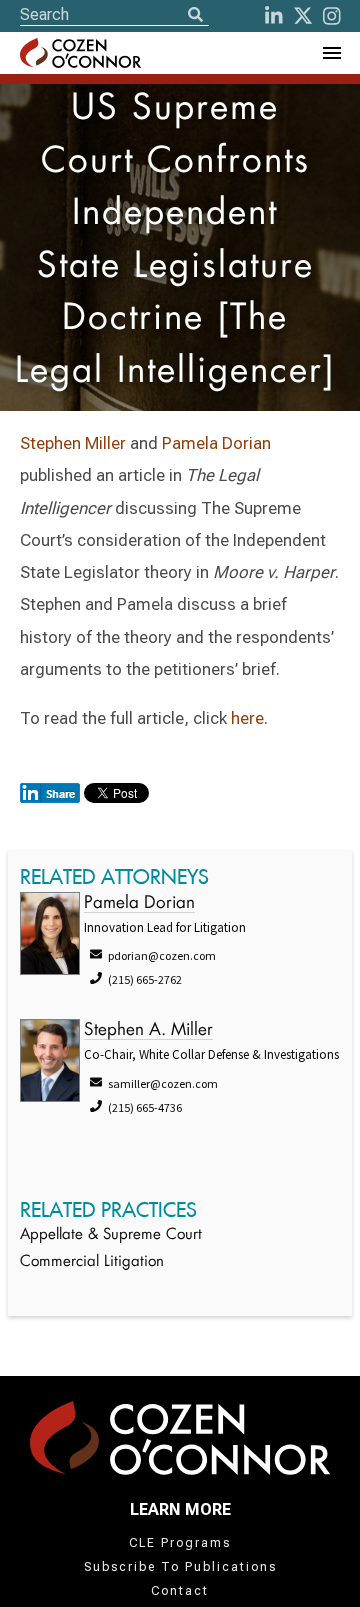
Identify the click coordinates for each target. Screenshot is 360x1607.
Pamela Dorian (216, 443)
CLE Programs (180, 1543)
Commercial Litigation (92, 1262)
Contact (180, 1591)
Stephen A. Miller (148, 1030)
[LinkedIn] (274, 16)
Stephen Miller (73, 443)
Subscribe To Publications (180, 1567)
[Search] (195, 16)
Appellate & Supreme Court (111, 1235)
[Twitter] (303, 16)
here (247, 718)
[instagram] (332, 16)
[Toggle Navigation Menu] (331, 53)
